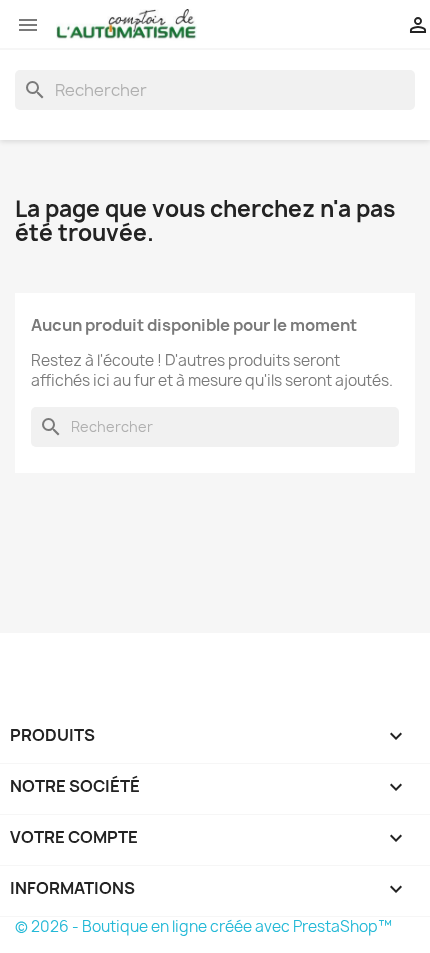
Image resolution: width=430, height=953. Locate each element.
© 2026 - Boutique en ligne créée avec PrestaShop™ (203, 926)
